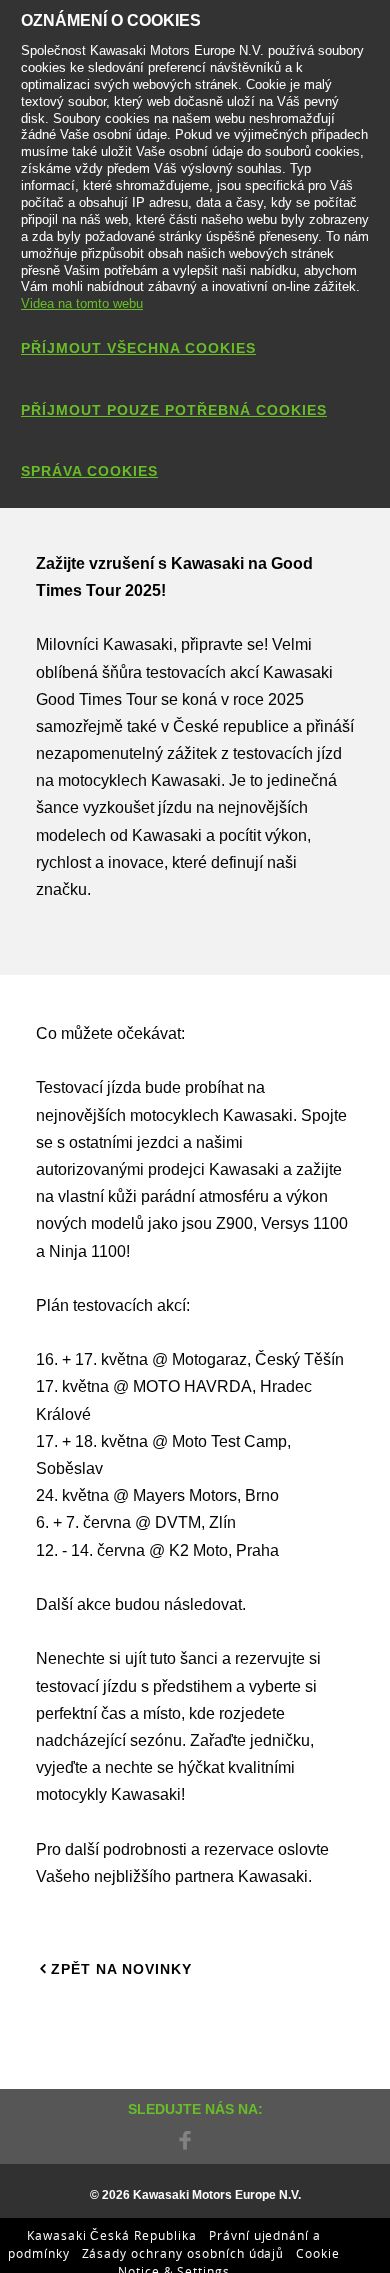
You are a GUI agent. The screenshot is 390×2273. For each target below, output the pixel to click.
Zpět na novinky (121, 1969)
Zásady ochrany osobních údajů (183, 2253)
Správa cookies (89, 471)
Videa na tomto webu (82, 303)
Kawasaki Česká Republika (112, 2235)
